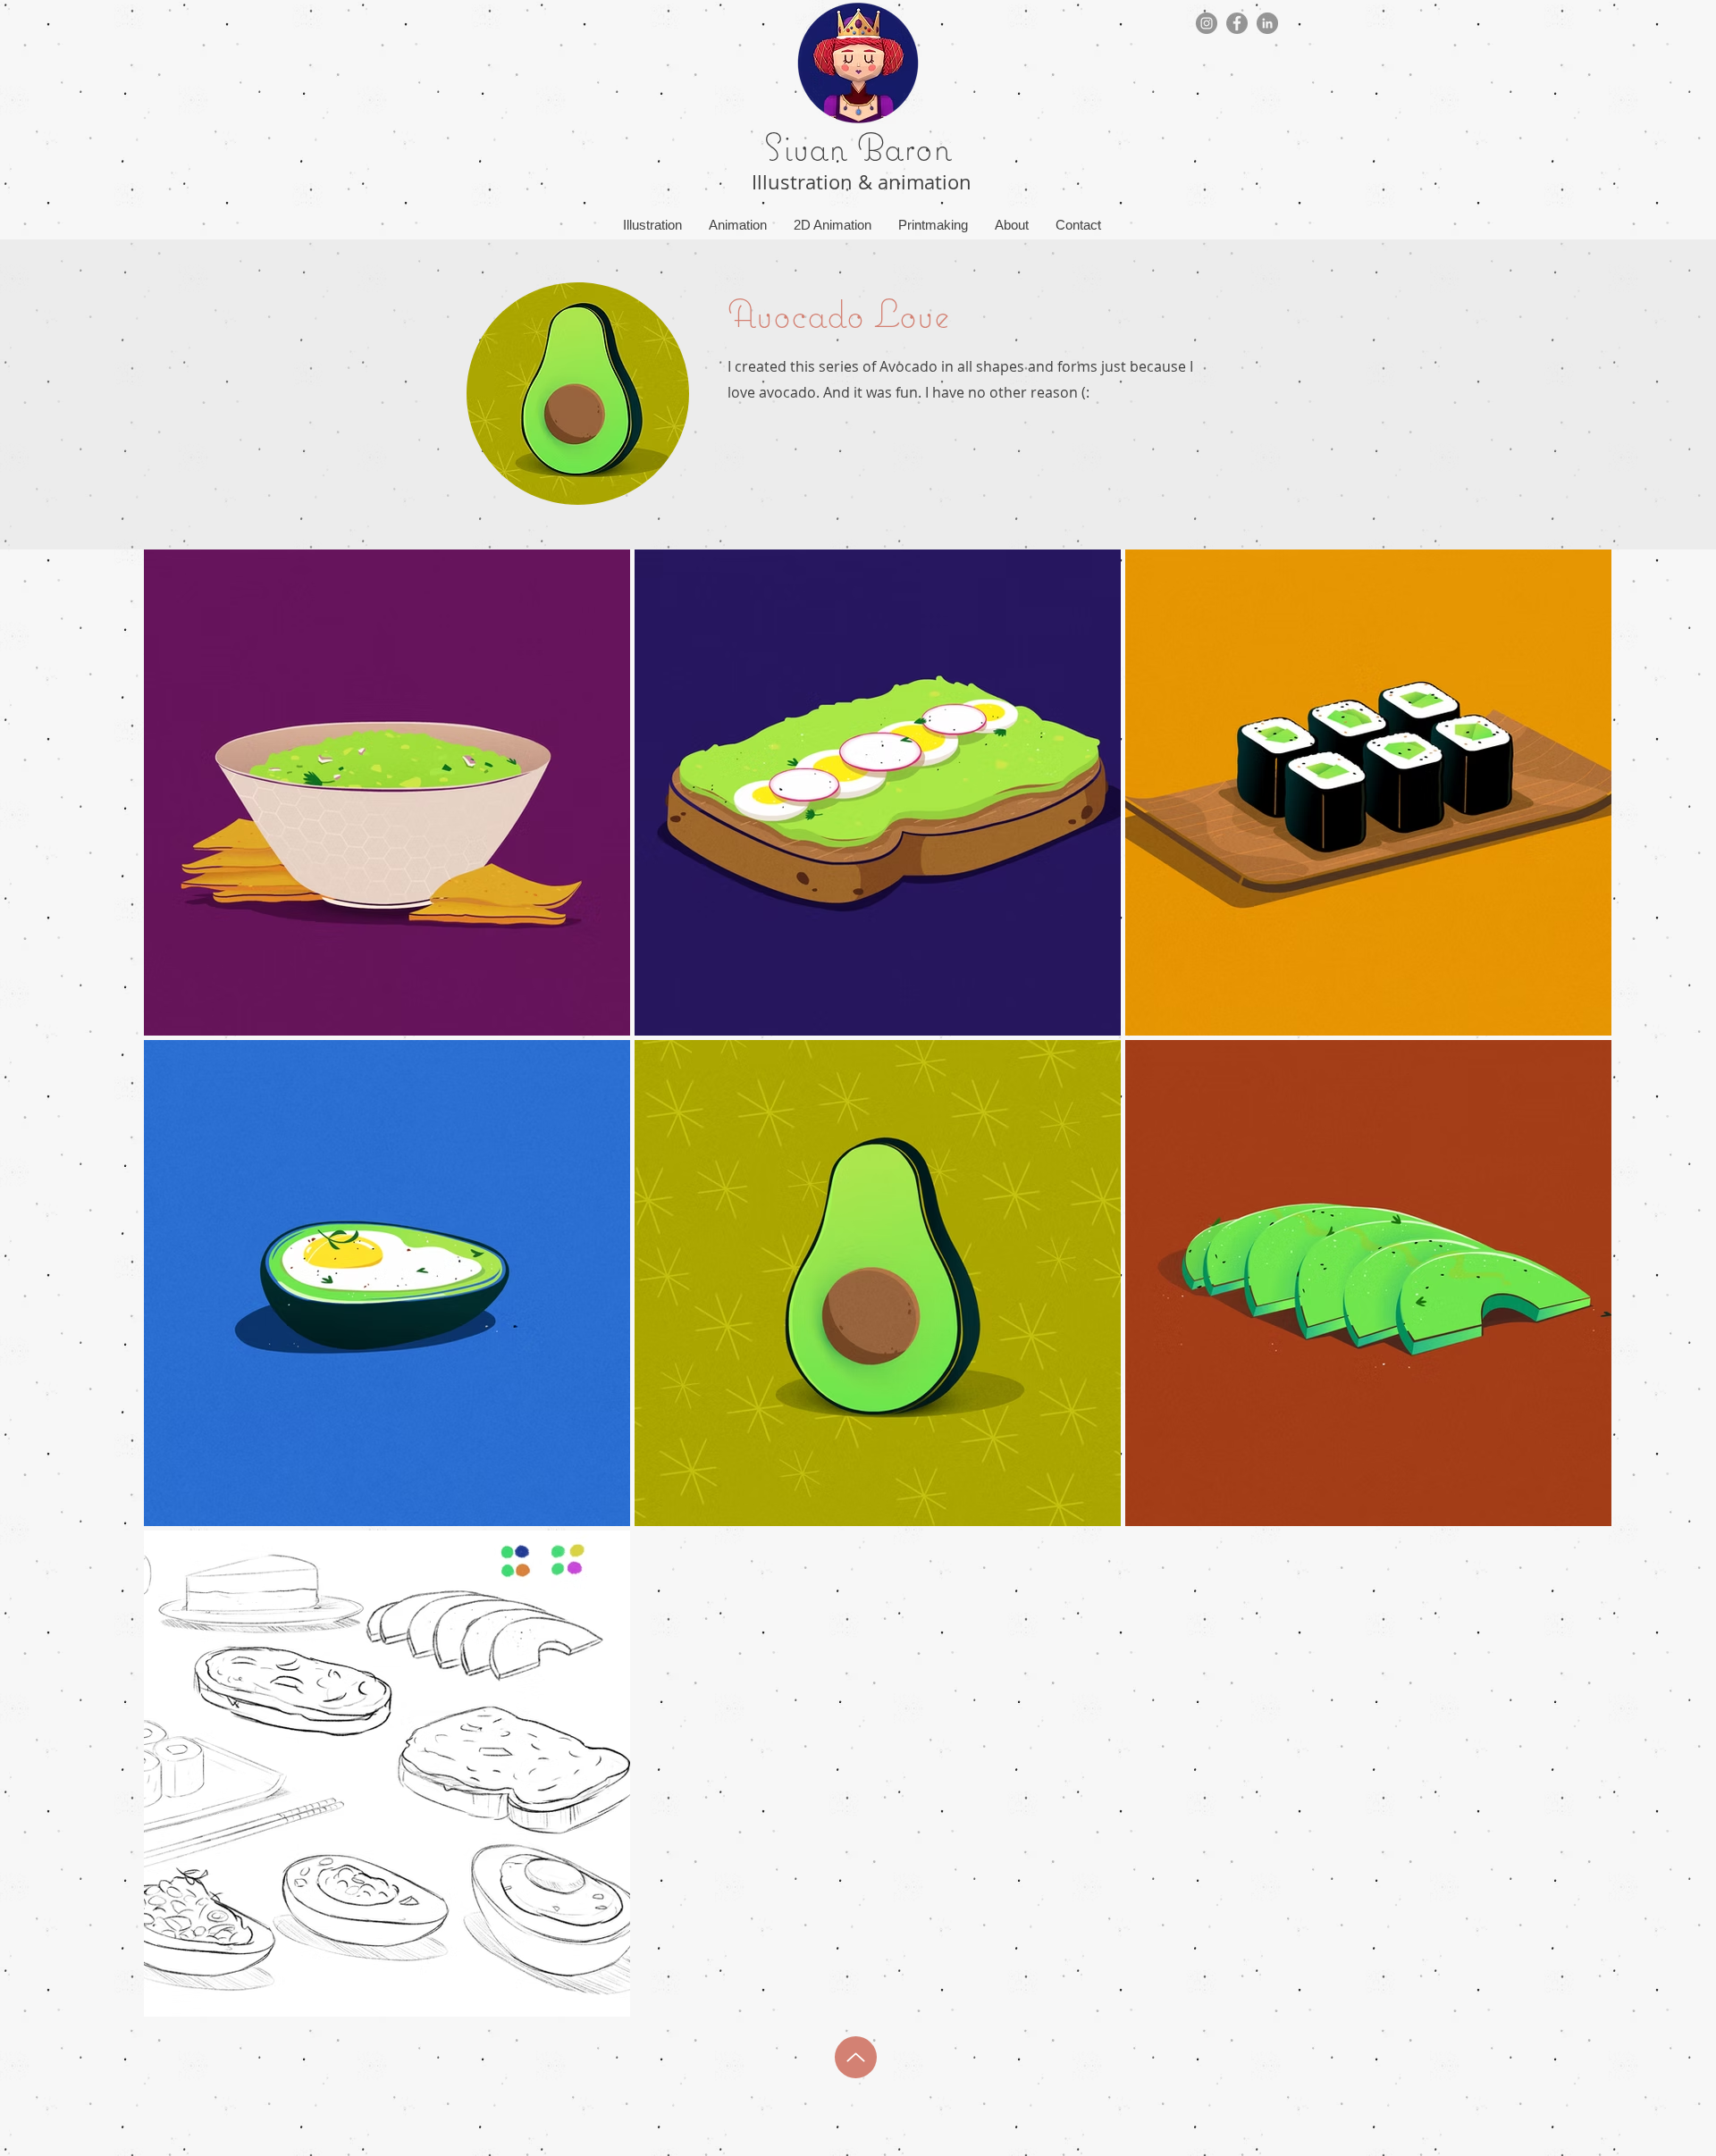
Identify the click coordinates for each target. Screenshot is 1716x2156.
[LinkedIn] (1267, 23)
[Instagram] (1207, 23)
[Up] (856, 2057)
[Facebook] (1237, 23)
